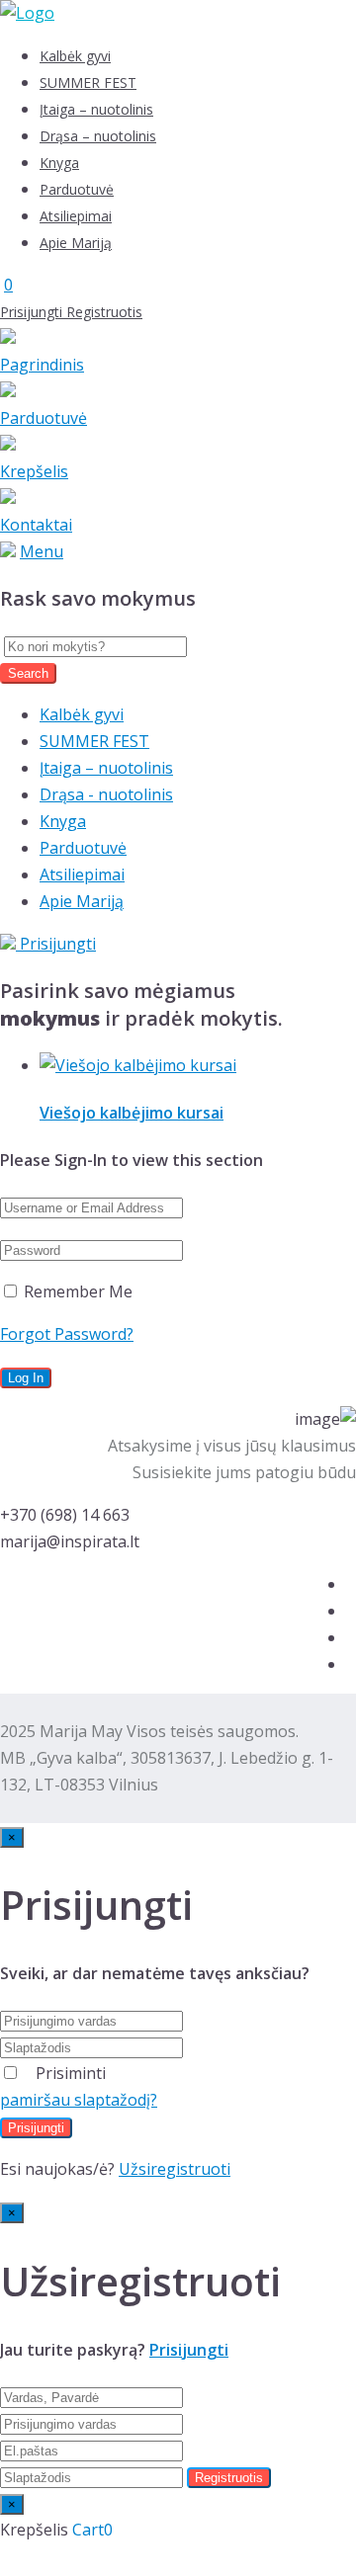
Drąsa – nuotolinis (98, 136)
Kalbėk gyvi (75, 56)
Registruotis (104, 312)
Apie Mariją (76, 243)
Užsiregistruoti (175, 2169)
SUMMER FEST (88, 83)
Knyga (59, 163)
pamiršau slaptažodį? (79, 2100)
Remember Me (76, 1291)
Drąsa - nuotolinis (106, 794)
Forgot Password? (67, 1334)
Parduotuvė (77, 189)
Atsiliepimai (76, 216)
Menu (42, 551)
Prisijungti (33, 312)
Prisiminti (71, 2073)
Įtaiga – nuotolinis (96, 109)
